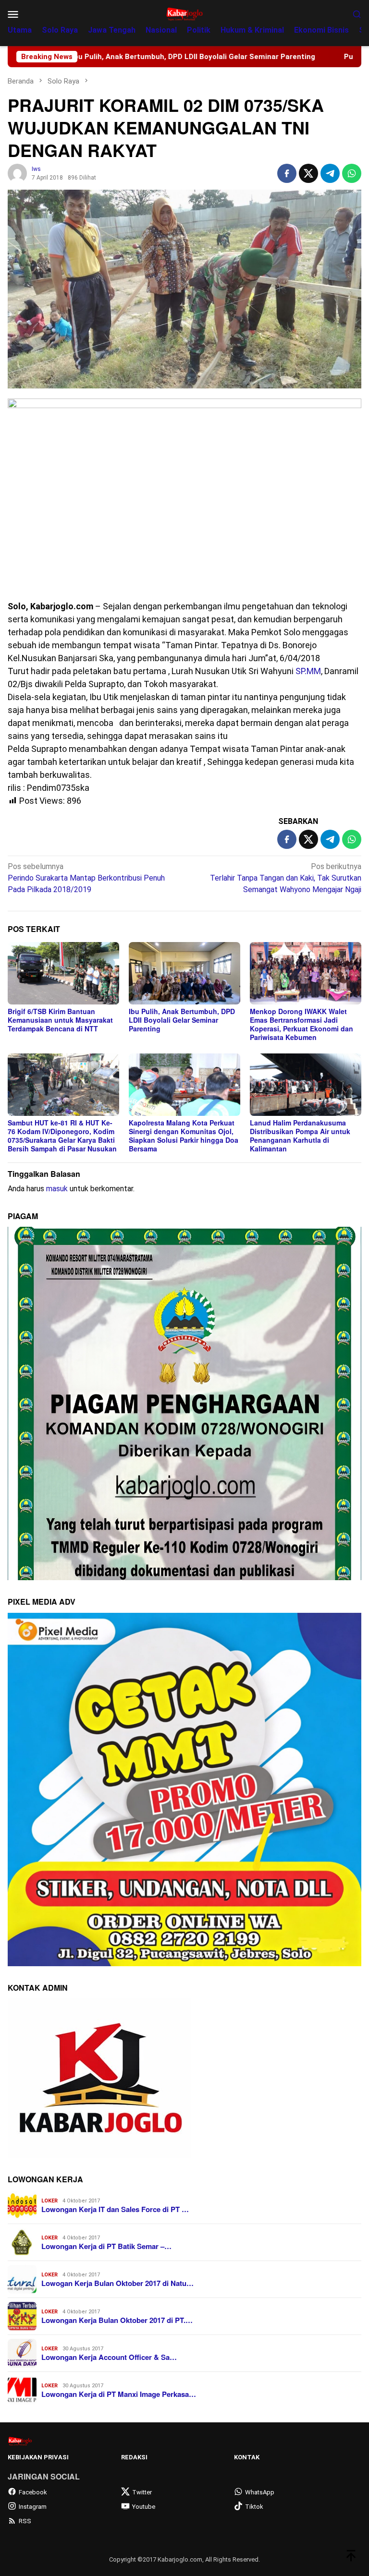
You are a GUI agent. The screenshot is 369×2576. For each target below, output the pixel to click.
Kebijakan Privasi (38, 2457)
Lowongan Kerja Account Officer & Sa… (109, 2357)
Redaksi (134, 2457)
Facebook (33, 2492)
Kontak (247, 2457)
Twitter (142, 2492)
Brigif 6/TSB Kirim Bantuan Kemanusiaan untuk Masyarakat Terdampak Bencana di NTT (60, 1020)
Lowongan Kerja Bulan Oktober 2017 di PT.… (117, 2320)
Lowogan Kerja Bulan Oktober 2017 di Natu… (117, 2283)
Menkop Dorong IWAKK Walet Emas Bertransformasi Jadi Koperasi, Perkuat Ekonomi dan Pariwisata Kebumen (301, 1024)
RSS (25, 2521)
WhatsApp (260, 2492)
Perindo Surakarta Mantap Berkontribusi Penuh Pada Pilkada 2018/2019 (86, 878)
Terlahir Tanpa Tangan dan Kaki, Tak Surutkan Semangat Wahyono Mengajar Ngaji (286, 878)
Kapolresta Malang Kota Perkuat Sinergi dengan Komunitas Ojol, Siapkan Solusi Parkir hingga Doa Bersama (184, 1136)
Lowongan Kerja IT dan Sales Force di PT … (115, 2209)
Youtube (144, 2507)
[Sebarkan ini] (287, 173)
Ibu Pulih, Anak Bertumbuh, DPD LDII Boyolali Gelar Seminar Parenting (182, 1020)
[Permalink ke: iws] (17, 173)
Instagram (33, 2507)
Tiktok (254, 2507)
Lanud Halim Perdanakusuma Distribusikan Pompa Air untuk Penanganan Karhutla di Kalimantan (300, 1136)
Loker (49, 2201)
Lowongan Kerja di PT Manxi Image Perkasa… (119, 2394)
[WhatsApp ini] (352, 173)
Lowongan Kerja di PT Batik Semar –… (106, 2246)
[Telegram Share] (330, 173)
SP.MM (308, 671)
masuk (57, 1189)
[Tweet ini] (308, 173)
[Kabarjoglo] (184, 13)
